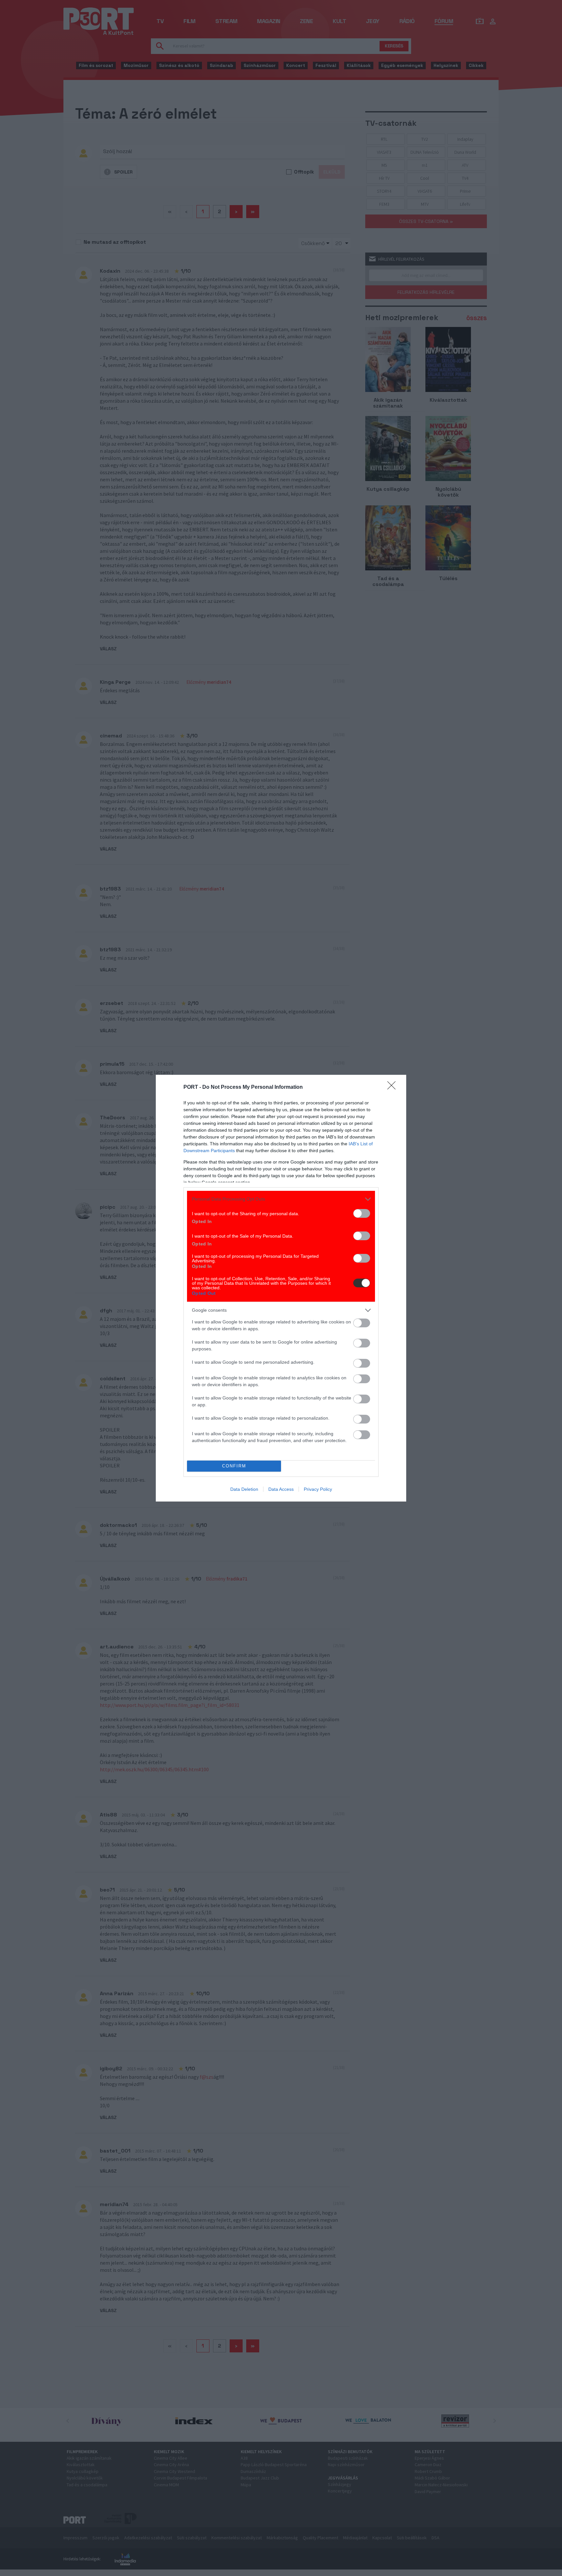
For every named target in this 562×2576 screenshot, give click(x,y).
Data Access (281, 1489)
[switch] (362, 1213)
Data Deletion (244, 1489)
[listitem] (281, 1199)
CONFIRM (234, 1466)
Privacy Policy (318, 1489)
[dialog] (281, 1288)
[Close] (394, 1087)
